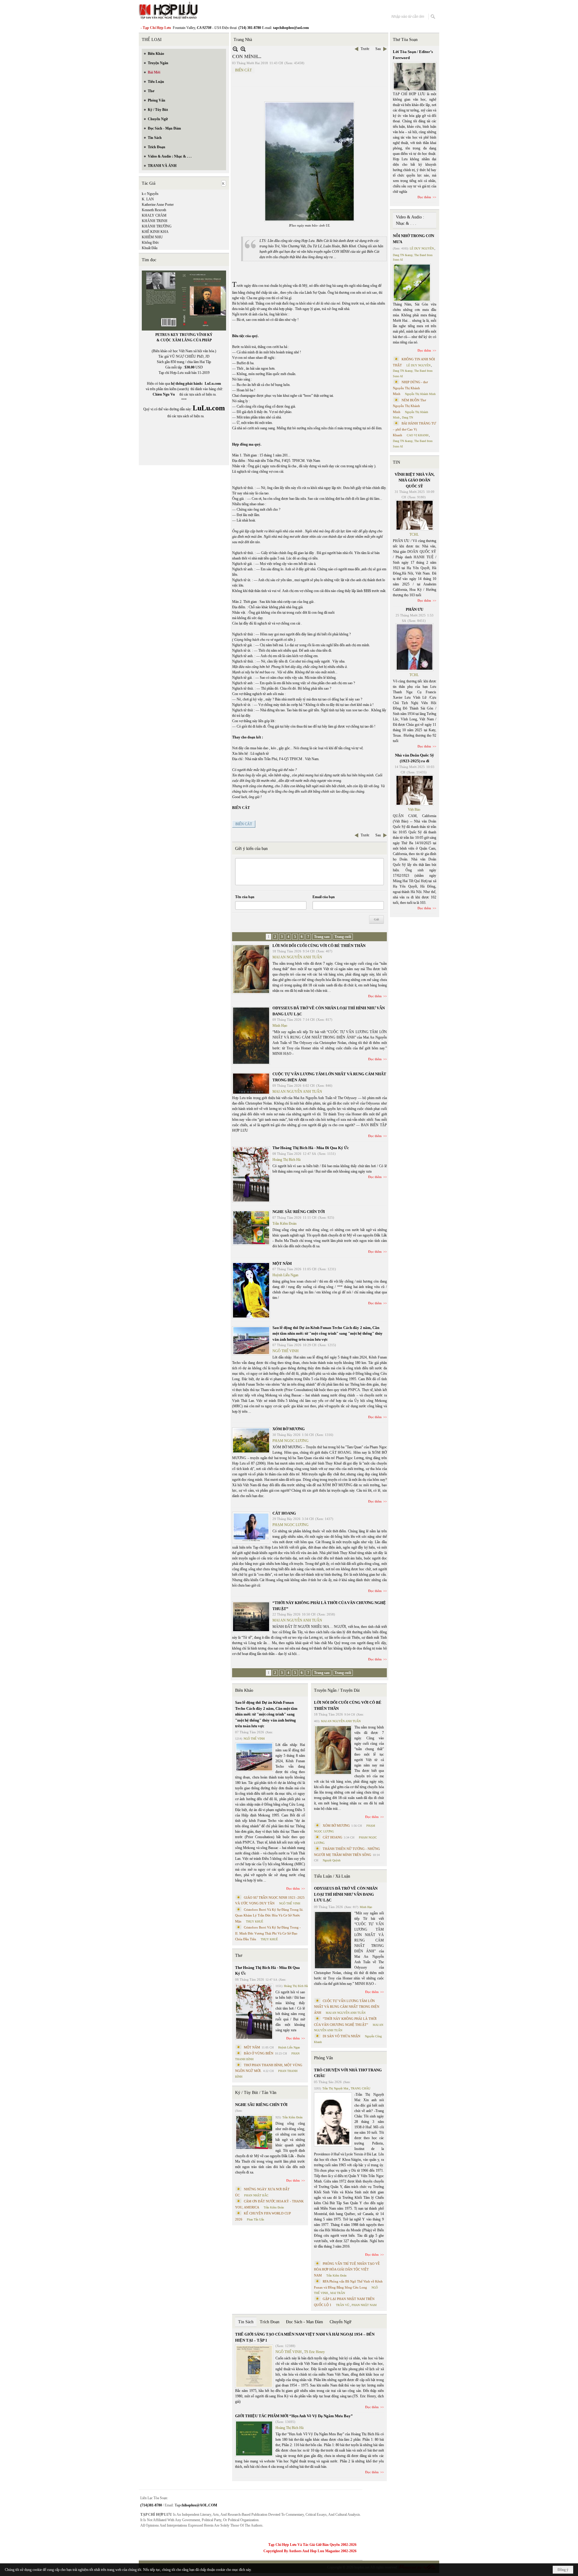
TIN (396, 462)
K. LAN (148, 199)
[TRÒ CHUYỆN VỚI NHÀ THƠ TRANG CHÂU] (333, 2119)
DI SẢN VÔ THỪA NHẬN (342, 2036)
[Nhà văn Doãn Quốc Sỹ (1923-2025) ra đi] (415, 790)
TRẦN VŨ (343, 2305)
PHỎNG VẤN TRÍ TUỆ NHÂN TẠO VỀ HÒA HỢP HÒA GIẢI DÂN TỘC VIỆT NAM (347, 2269)
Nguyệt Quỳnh (332, 1860)
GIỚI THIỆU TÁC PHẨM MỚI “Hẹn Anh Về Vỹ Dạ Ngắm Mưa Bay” (294, 2416)
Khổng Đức (150, 243)
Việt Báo (414, 810)
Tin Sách (246, 2322)
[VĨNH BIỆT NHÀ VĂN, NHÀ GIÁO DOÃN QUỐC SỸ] (415, 515)
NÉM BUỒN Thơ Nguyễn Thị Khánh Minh (409, 406)
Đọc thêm (375, 996)
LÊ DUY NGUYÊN (422, 248)
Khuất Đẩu (150, 248)
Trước (365, 49)
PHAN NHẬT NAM (364, 2305)
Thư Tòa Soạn (405, 40)
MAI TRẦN (338, 2293)
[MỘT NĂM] (251, 1290)
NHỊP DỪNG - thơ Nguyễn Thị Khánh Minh (410, 388)
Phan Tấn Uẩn (255, 2219)
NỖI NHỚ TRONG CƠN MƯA (413, 239)
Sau (378, 49)
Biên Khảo (244, 1690)
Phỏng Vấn (323, 2058)
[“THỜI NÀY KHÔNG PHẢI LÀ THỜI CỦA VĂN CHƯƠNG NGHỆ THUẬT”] (251, 1617)
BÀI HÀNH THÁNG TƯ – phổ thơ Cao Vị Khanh (415, 429)
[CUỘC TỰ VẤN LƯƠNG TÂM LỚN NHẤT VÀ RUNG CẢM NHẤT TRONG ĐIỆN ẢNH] (251, 1084)
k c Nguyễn (150, 194)
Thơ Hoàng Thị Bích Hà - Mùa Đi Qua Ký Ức (311, 1148)
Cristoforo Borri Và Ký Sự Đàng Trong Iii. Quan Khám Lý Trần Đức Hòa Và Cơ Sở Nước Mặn (269, 1915)
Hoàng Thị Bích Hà (286, 1160)
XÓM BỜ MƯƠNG (289, 1429)
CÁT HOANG (284, 1513)
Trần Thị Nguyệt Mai (335, 2088)
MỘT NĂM (282, 1263)
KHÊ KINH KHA (155, 232)
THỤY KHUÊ (255, 1921)
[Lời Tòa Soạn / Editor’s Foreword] (415, 77)
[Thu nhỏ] (235, 49)
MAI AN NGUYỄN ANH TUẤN (297, 957)
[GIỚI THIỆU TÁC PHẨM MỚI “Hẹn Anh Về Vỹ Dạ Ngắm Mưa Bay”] (254, 2438)
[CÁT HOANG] (251, 1528)
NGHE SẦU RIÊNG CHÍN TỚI (299, 1212)
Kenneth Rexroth (154, 210)
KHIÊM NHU (152, 237)
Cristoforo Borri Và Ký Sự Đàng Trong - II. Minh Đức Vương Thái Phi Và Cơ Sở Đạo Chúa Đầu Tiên (268, 1933)
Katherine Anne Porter (158, 205)
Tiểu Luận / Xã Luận (332, 1876)
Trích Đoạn (270, 2322)
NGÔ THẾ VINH (286, 1351)
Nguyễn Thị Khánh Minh (420, 394)
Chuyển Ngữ (340, 2322)
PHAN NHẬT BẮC (256, 2195)
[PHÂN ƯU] (415, 647)
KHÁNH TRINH (155, 221)
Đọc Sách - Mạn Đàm (305, 2322)
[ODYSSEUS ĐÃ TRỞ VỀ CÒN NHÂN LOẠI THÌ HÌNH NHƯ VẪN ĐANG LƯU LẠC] (251, 1036)
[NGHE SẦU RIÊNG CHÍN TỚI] (251, 1228)
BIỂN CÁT (243, 70)
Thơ (239, 1956)
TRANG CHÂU (360, 2088)
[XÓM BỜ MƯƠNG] (251, 1440)
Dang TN (407, 417)
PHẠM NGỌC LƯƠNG (291, 1441)
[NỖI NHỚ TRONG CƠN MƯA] (412, 283)
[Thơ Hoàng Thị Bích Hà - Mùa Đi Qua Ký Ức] (251, 1174)
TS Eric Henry (314, 2352)
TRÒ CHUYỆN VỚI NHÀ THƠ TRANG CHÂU (348, 2073)
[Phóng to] (243, 49)
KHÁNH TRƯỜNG (157, 226)
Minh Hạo (280, 1026)
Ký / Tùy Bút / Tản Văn (256, 2093)
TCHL (414, 534)
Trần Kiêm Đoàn (284, 1224)
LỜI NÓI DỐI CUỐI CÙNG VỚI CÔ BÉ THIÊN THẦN (319, 946)
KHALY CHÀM (154, 215)
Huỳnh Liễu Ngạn (285, 1275)
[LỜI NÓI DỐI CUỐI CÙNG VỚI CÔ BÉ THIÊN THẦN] (251, 969)
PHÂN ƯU (415, 609)
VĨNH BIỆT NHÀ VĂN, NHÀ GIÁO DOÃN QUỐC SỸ (415, 480)
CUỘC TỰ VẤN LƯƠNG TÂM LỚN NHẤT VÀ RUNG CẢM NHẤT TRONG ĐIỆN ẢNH (347, 2007)
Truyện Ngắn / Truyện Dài (337, 1690)
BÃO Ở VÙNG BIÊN (259, 2053)
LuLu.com (213, 384)
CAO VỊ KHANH (418, 435)
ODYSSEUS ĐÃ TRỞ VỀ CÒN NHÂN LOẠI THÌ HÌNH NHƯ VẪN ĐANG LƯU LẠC (346, 1894)
